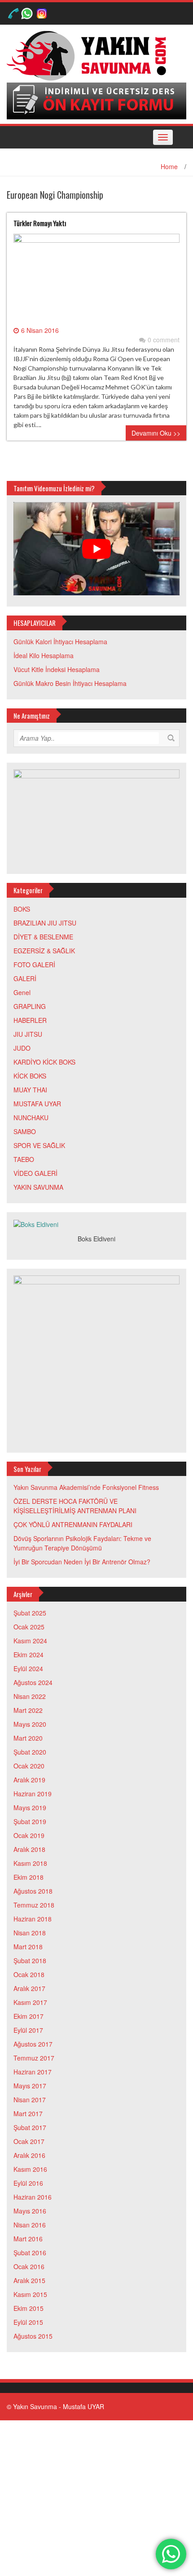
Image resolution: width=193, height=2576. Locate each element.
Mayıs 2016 (30, 2211)
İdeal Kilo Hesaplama (44, 655)
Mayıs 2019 (30, 1808)
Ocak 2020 (29, 1766)
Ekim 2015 (29, 2308)
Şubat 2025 (30, 1613)
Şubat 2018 (30, 1960)
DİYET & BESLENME (43, 937)
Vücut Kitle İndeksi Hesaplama (57, 669)
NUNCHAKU (31, 1118)
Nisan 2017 (30, 2100)
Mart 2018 (28, 1947)
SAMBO (25, 1131)
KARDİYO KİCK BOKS (44, 1062)
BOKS (22, 909)
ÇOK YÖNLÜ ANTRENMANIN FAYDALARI (73, 1524)
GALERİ (25, 978)
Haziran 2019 (33, 1794)
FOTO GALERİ (34, 965)
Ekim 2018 (29, 1877)
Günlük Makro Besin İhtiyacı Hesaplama (70, 683)
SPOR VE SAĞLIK (39, 1145)
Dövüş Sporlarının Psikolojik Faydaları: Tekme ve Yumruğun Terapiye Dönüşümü (82, 1543)
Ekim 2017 (29, 2016)
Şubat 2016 (30, 2253)
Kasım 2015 (30, 2294)
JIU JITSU (28, 1034)
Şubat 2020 (30, 1752)
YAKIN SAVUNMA (38, 1187)
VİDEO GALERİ (35, 1173)
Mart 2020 (28, 1738)
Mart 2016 (28, 2239)
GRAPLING (30, 1006)
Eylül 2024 (28, 1668)
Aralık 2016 (29, 2155)
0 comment (164, 340)
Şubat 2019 (30, 1821)
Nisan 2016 (30, 2225)
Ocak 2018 (29, 1974)
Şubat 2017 (30, 2127)
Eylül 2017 (28, 2030)
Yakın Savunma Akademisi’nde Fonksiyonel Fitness (86, 1487)
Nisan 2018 (30, 1933)
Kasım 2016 (30, 2169)
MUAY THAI (30, 1090)
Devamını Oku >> (156, 433)
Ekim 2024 (29, 1655)
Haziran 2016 (33, 2197)
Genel (22, 992)
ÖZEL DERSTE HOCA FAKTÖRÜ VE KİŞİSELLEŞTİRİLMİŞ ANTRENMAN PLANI (75, 1506)
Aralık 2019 (29, 1780)
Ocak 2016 (29, 2266)
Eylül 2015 (28, 2322)
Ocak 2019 (29, 1835)
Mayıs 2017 (30, 2086)
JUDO (22, 1048)
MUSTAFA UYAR (37, 1104)
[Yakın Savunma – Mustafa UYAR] (90, 55)
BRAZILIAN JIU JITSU (45, 923)
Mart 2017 (28, 2113)
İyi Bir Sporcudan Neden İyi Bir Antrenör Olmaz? (82, 1562)
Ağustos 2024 (33, 1682)
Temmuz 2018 (34, 1905)
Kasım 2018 (30, 1863)
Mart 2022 (28, 1710)
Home (169, 166)
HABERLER (30, 1020)
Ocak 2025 (29, 1627)
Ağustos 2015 (33, 2336)
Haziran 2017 (33, 2072)
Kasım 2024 (30, 1641)
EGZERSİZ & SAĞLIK (44, 951)
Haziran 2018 (33, 1919)
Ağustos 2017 (33, 2044)
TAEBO (24, 1159)
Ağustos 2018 (33, 1891)
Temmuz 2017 (34, 2058)
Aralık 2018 (29, 1849)
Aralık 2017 (29, 1988)
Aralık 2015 (29, 2280)
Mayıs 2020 (30, 1724)
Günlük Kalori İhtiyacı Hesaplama (60, 642)
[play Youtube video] (96, 549)
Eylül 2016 (28, 2183)
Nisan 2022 (30, 1696)
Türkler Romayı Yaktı (40, 223)
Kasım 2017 (30, 2002)
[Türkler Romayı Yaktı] (96, 279)
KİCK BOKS (30, 1076)
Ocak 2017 (29, 2141)
